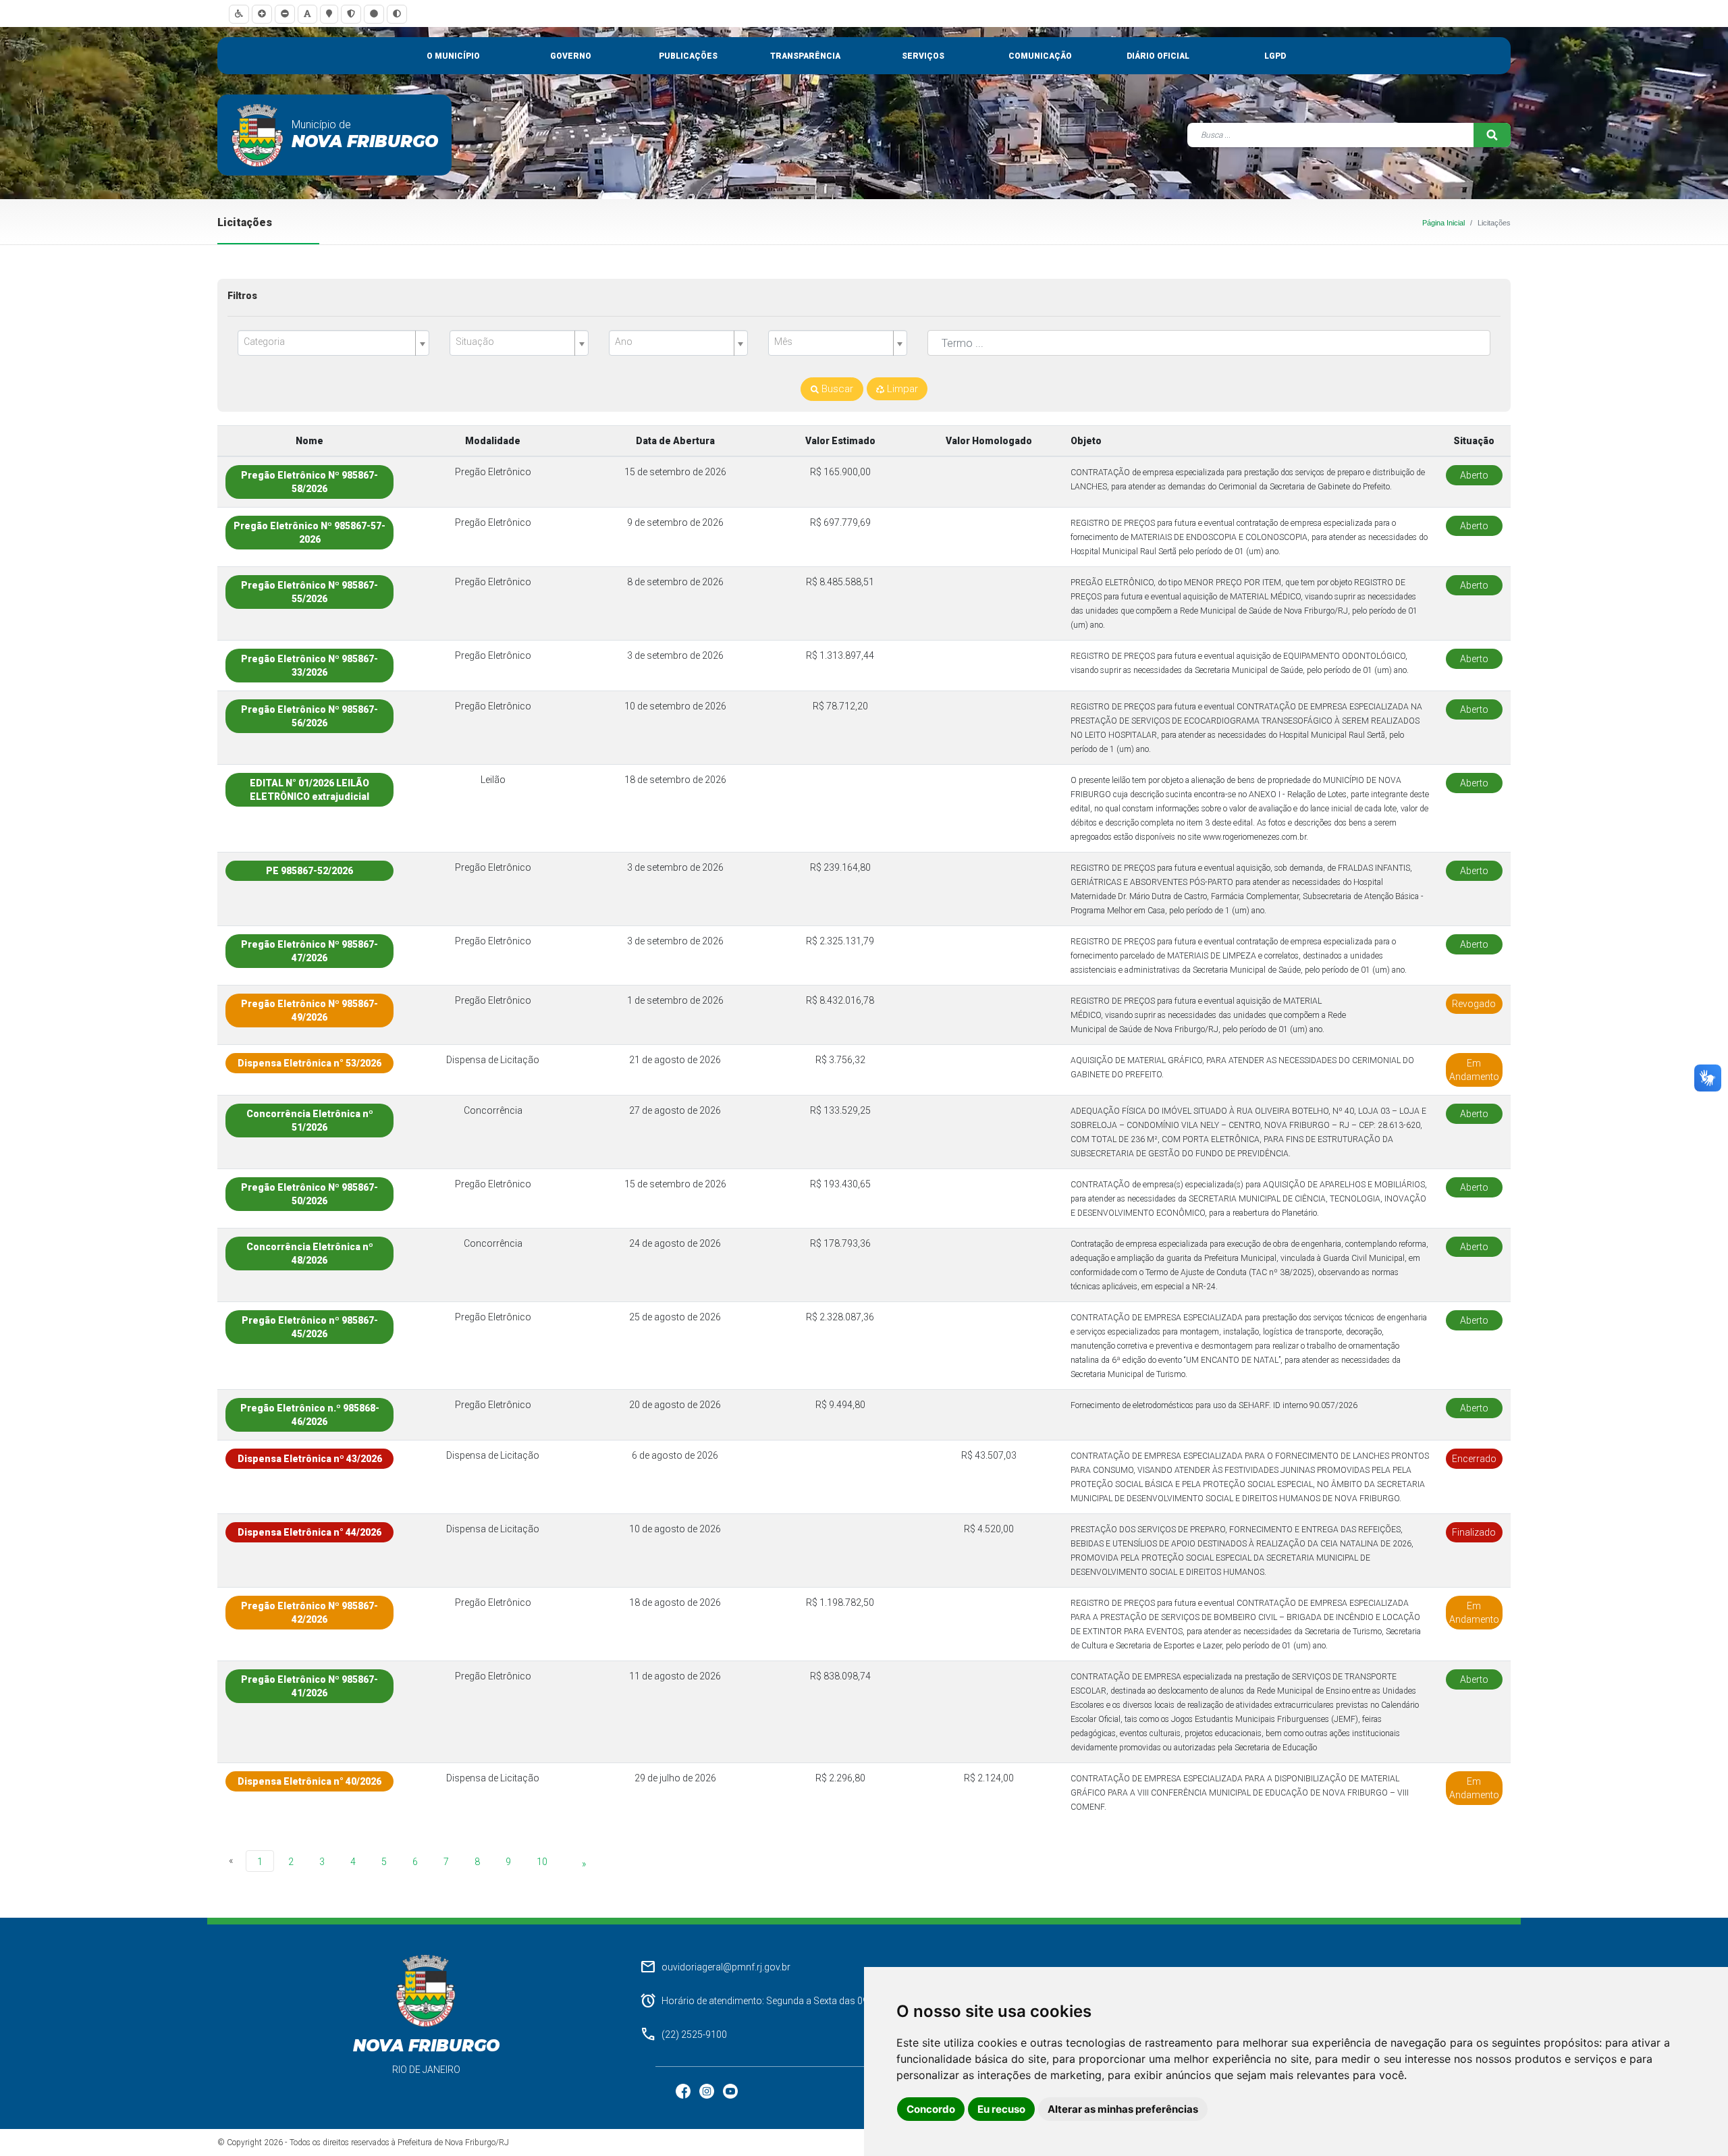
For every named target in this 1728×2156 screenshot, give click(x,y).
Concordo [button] (931, 2109)
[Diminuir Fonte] (285, 14)
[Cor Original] (374, 14)
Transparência (805, 56)
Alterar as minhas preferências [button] (1123, 2109)
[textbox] (328, 342)
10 (542, 1862)
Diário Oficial (1158, 56)
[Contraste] (397, 14)
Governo (571, 56)
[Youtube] (730, 2091)
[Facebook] (684, 2091)
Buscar (836, 389)
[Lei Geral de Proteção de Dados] (351, 14)
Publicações (688, 56)
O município (453, 56)
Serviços (923, 56)
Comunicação (1040, 56)
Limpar (901, 389)
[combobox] (333, 343)
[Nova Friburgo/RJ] (258, 135)
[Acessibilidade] (239, 14)
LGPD (1275, 56)
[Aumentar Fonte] (262, 14)
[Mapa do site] (329, 14)
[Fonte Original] (307, 14)
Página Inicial (1443, 223)
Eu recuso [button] (1001, 2109)
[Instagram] (708, 2091)
